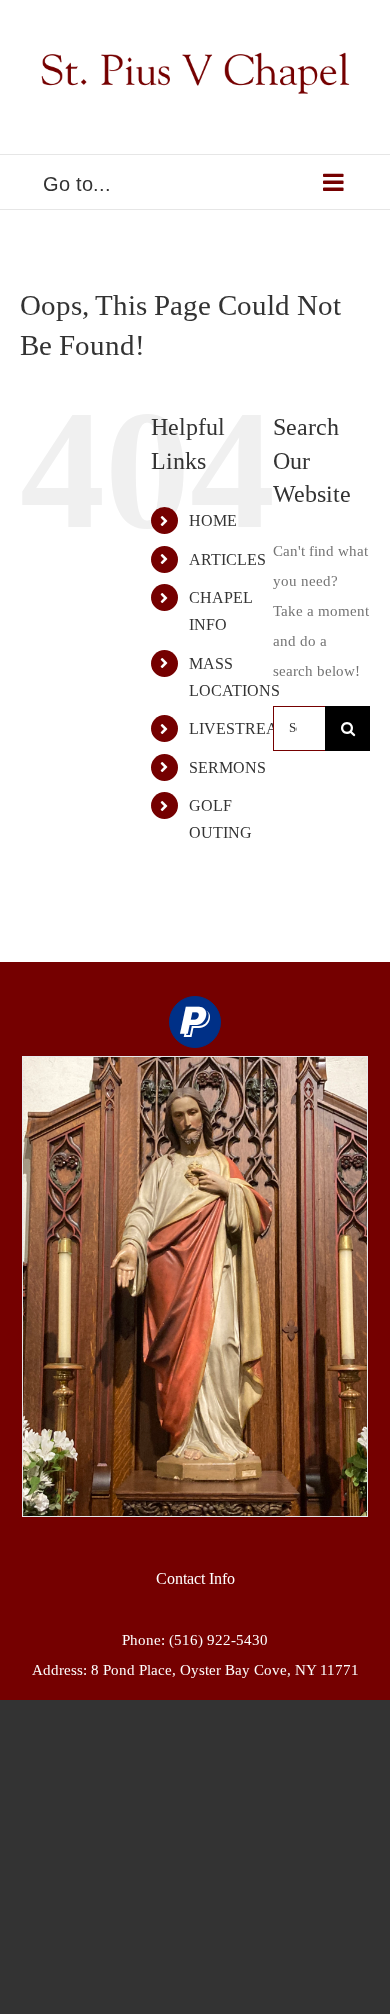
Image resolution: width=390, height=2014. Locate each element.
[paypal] (195, 1022)
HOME (213, 520)
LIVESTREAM (240, 728)
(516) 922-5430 (218, 1640)
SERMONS (227, 767)
